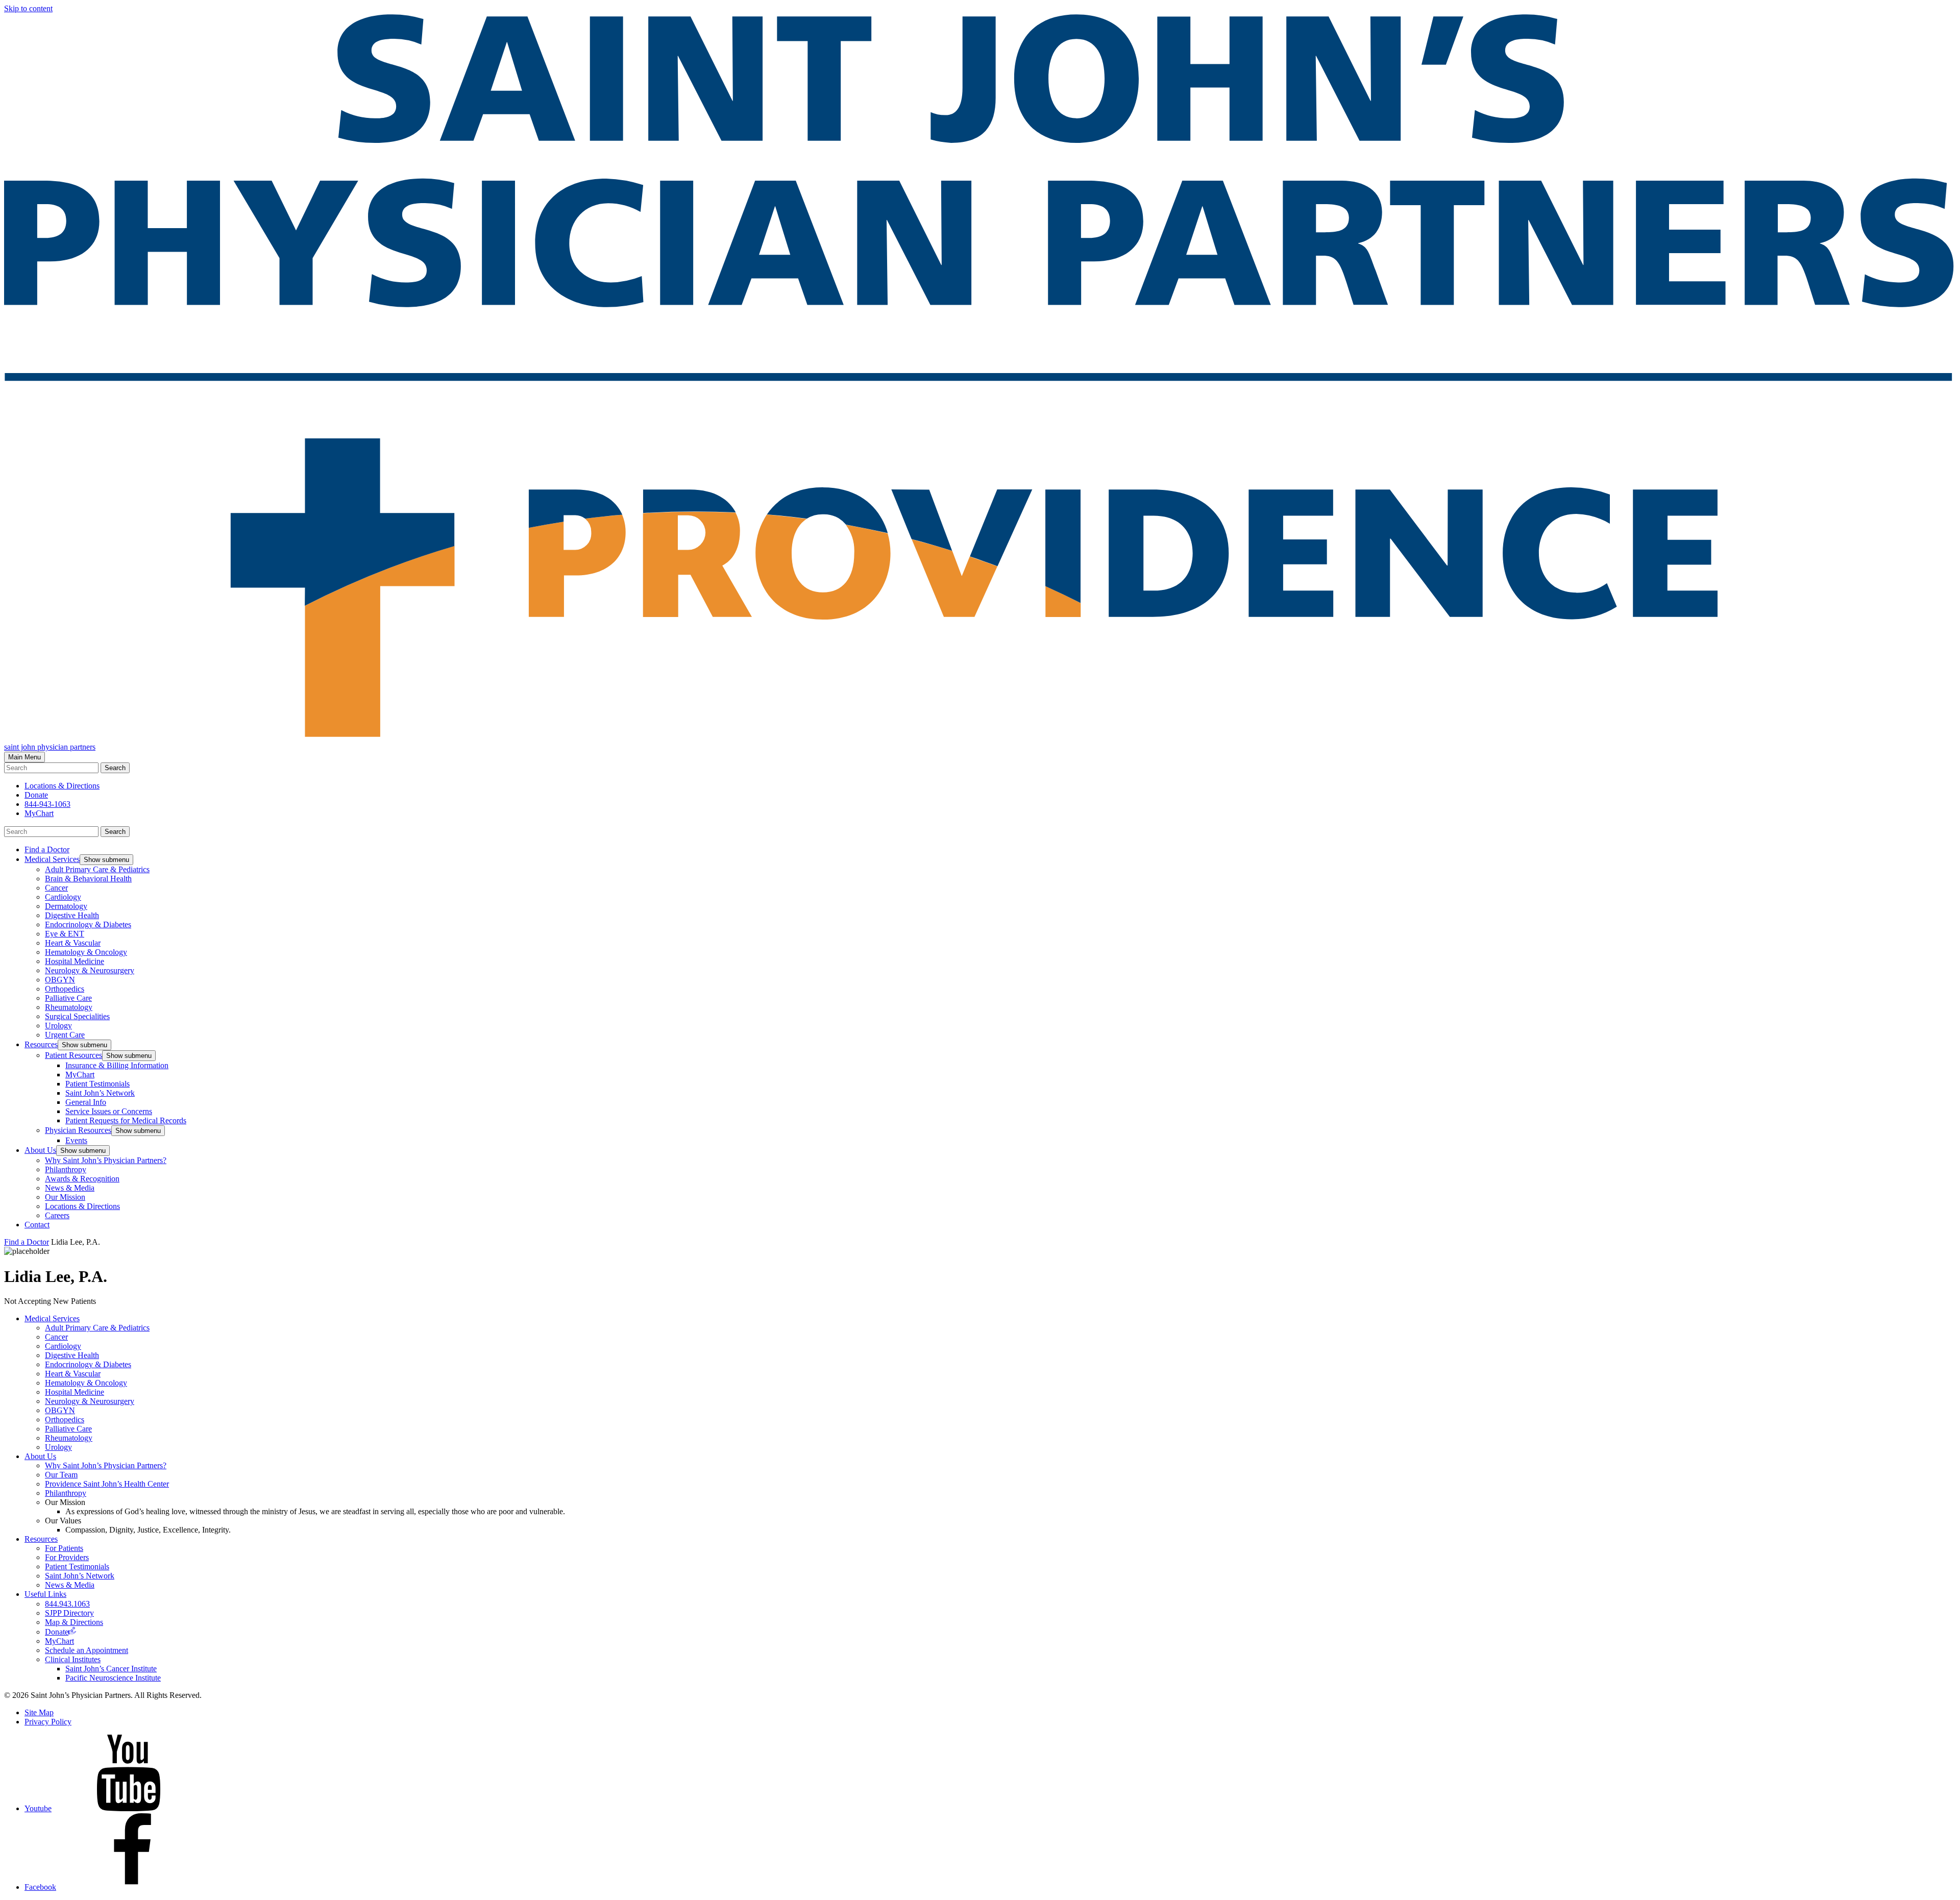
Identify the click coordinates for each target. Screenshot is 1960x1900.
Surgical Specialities (77, 1016)
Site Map (39, 1712)
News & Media (70, 1188)
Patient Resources (73, 1055)
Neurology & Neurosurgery (90, 970)
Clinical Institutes (73, 1659)
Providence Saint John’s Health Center (107, 1484)
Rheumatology (69, 1007)
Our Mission (65, 1197)
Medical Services (52, 859)
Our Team (61, 1475)
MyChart (39, 813)
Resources (41, 1044)
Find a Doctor (47, 849)
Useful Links (45, 1594)
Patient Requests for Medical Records (126, 1120)
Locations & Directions (82, 1206)
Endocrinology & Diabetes (88, 924)
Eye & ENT (65, 934)
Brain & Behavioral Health (88, 879)
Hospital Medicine (75, 961)
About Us (40, 1150)
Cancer (56, 888)
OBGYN (60, 980)
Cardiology (63, 897)
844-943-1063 (47, 804)
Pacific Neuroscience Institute (113, 1678)
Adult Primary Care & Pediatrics (97, 869)
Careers (57, 1215)
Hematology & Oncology (86, 952)
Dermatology (66, 906)
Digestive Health (72, 915)
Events (76, 1140)
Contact (37, 1225)
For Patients (64, 1548)
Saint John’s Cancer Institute (111, 1669)
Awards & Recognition (82, 1179)
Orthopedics (65, 989)
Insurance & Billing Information (117, 1065)
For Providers (67, 1557)
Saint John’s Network (100, 1093)
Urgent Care (65, 1035)
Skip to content (28, 8)
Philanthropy (66, 1169)
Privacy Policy (48, 1722)
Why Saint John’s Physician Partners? (106, 1160)
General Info (86, 1102)
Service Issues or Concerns (109, 1111)
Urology (58, 1026)
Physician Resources (78, 1130)
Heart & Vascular (73, 943)
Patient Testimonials (97, 1084)
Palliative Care (68, 998)
